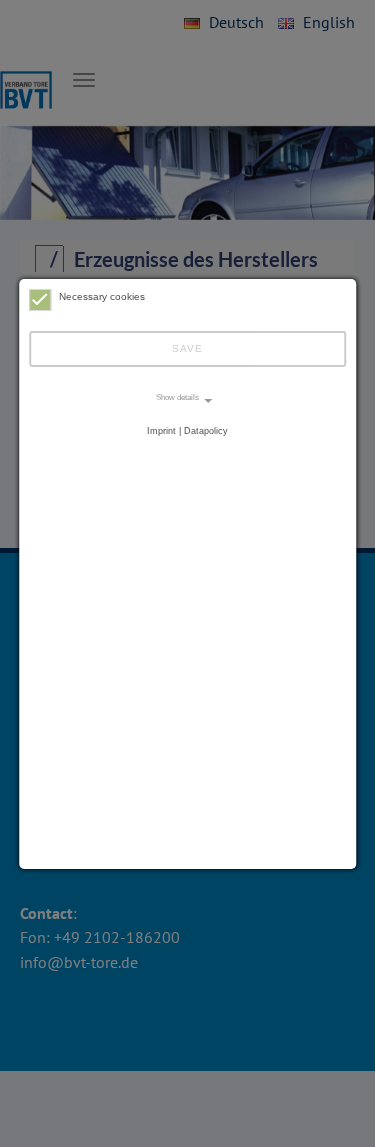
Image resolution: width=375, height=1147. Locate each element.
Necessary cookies (102, 296)
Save (187, 348)
